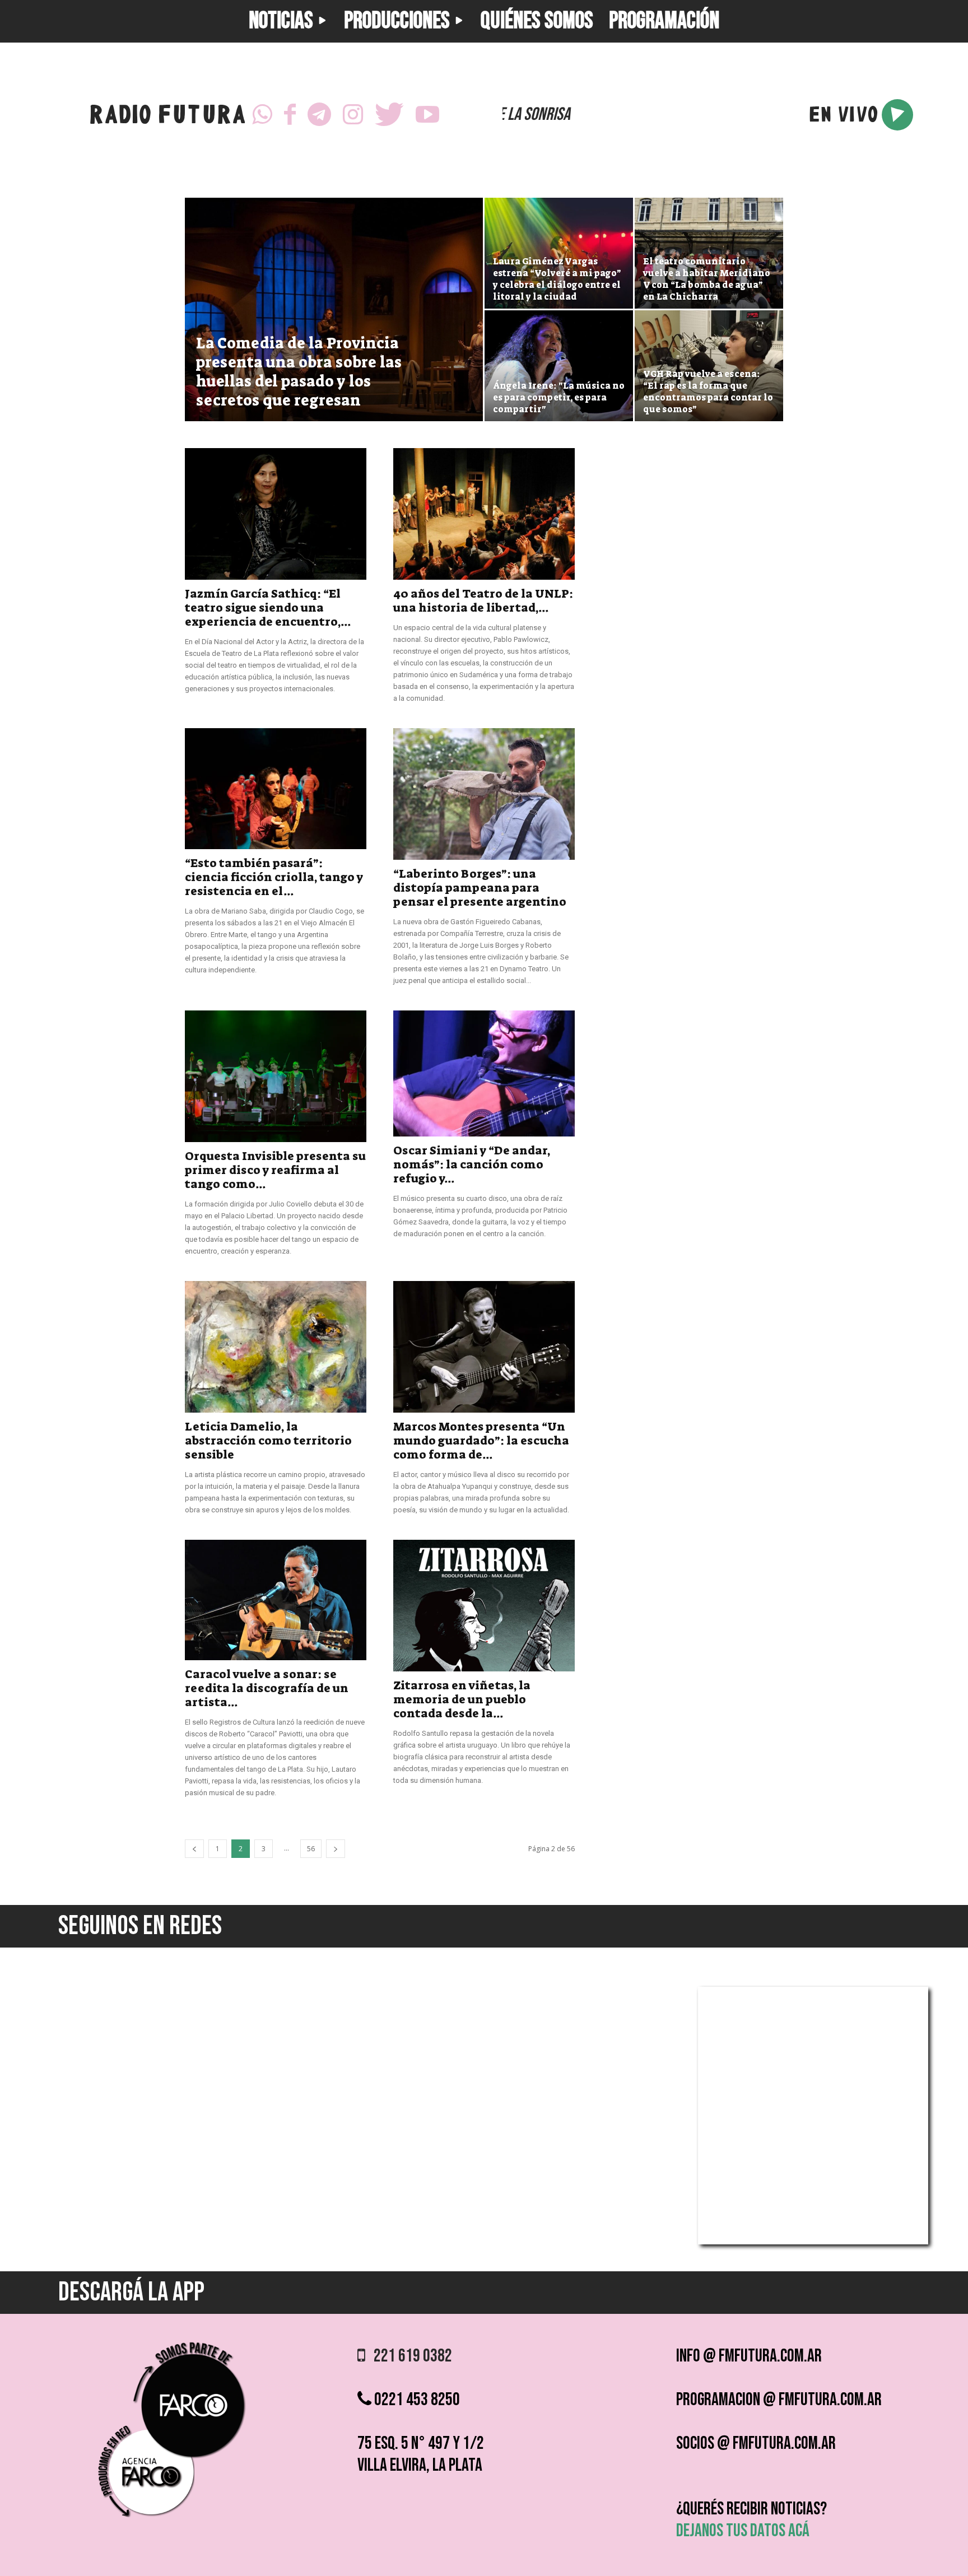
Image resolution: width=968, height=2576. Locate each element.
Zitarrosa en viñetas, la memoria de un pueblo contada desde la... (462, 1699)
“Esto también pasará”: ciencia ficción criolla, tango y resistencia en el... (274, 877)
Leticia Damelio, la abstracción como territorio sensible (268, 1441)
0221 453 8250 (416, 2400)
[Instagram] (353, 115)
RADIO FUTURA (167, 117)
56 (311, 1849)
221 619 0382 (409, 2356)
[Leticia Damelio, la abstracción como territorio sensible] (276, 1347)
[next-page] (336, 1849)
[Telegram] (319, 115)
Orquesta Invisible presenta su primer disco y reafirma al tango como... (275, 1170)
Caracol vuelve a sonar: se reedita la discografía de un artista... (267, 1688)
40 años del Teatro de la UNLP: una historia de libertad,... (483, 601)
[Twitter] (389, 115)
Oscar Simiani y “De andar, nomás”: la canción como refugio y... (472, 1164)
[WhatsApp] (262, 115)
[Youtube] (427, 115)
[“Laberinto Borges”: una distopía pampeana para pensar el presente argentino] (484, 794)
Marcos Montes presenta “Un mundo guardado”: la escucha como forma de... (481, 1441)
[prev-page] (194, 1849)
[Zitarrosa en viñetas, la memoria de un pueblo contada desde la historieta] (484, 1606)
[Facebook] (290, 115)
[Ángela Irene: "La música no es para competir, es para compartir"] (559, 366)
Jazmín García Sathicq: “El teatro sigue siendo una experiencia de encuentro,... (268, 608)
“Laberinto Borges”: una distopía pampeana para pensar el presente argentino (480, 888)
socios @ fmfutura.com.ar (756, 2444)
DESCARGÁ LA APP (131, 2292)
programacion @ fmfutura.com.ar (779, 2400)
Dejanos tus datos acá (743, 2531)
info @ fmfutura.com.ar (749, 2356)
